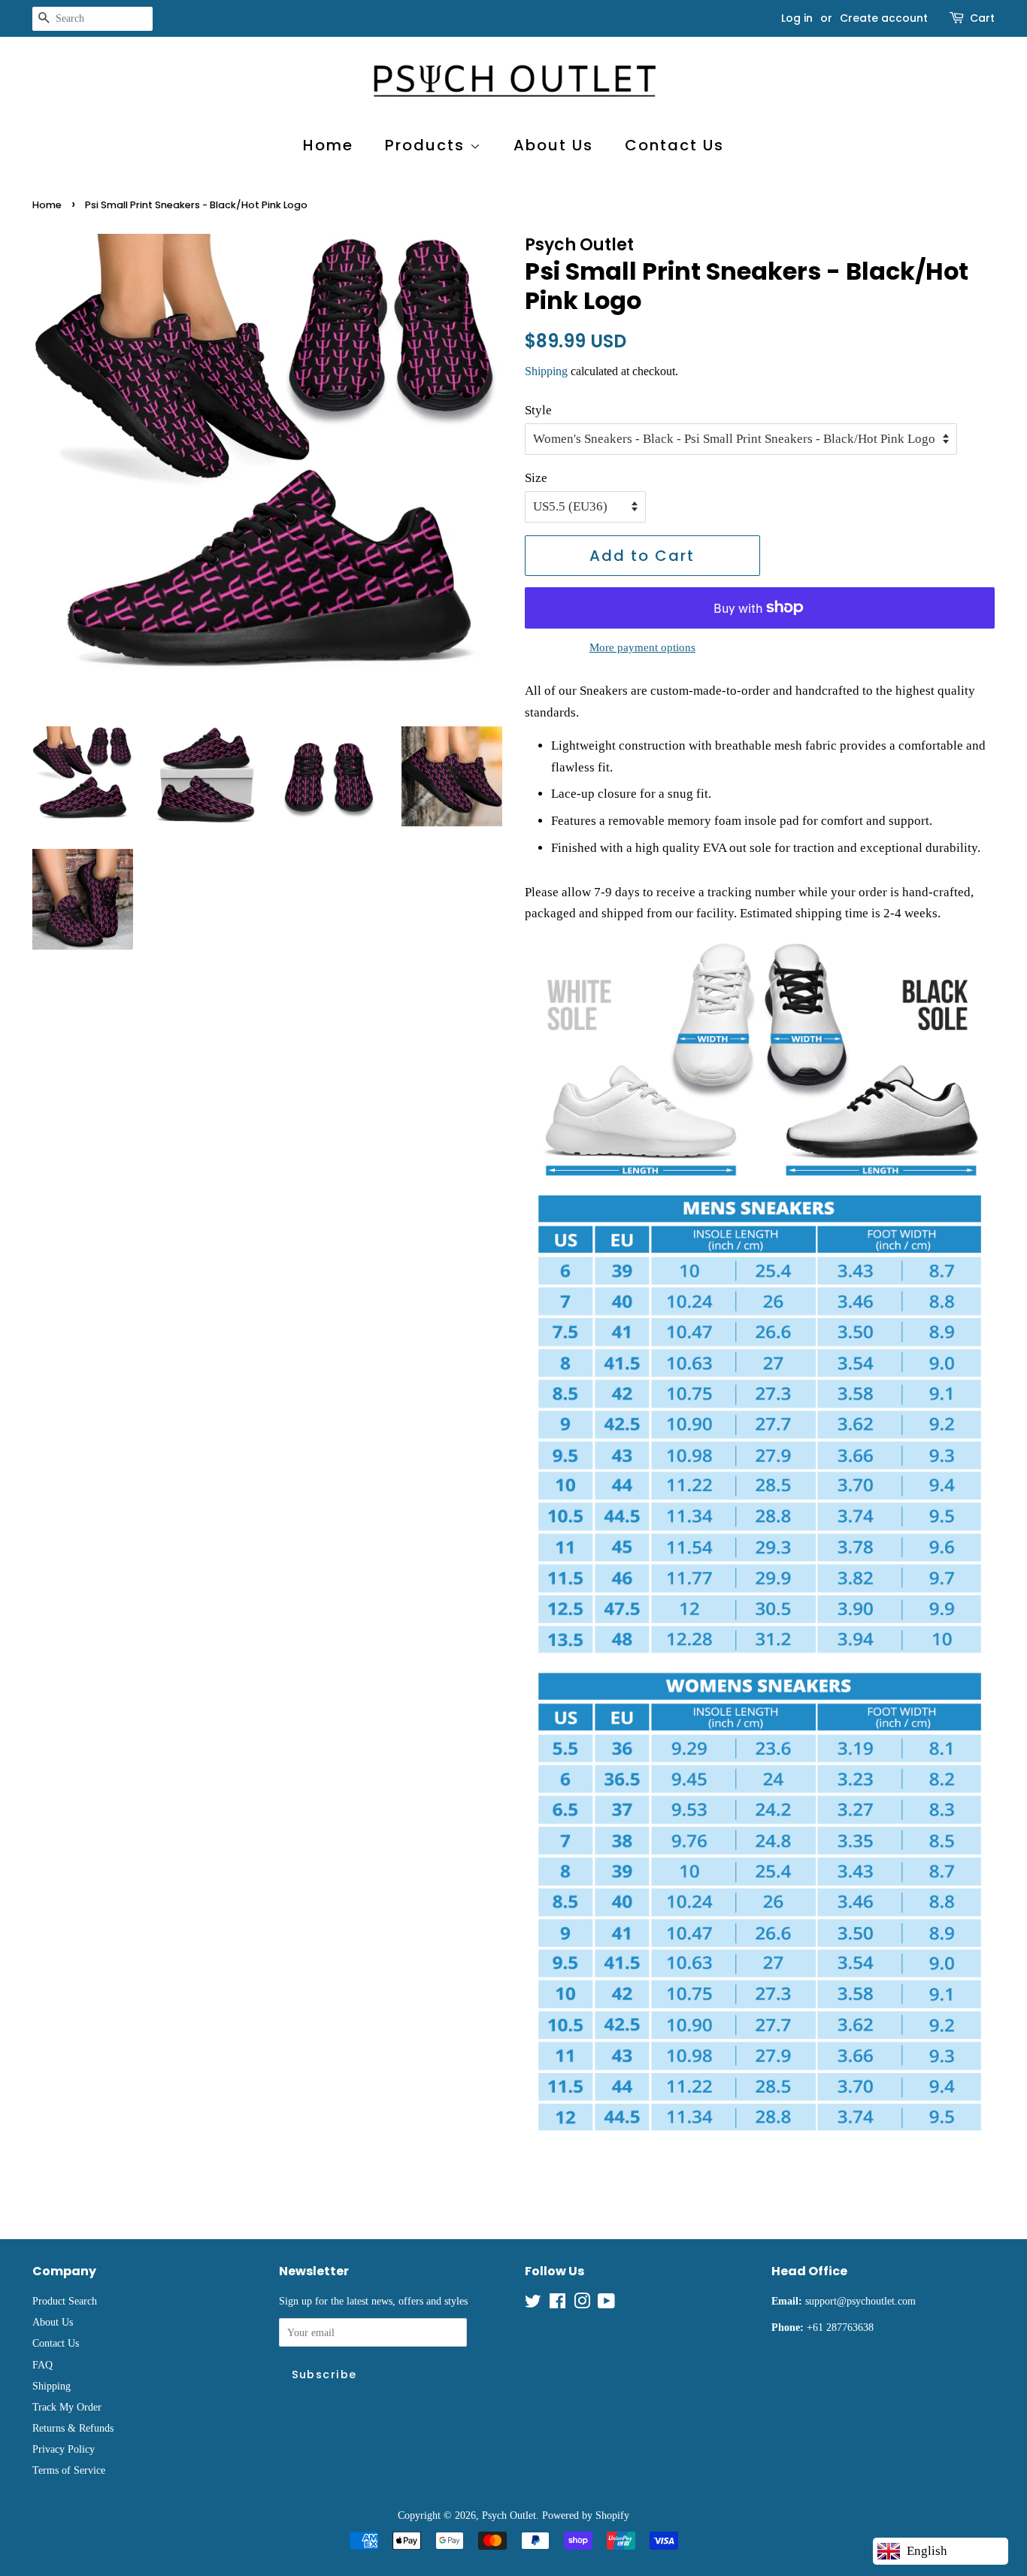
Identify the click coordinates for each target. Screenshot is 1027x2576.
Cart (982, 18)
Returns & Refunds (73, 2428)
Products (427, 145)
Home (328, 145)
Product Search (65, 2301)
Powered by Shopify (586, 2515)
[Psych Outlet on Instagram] (582, 2304)
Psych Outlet (509, 2515)
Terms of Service (69, 2470)
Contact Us (674, 145)
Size (536, 478)
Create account (884, 18)
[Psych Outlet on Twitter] (533, 2304)
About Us (553, 145)
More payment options (642, 647)
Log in (797, 18)
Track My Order (67, 2407)
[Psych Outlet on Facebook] (557, 2304)
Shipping (546, 371)
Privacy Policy (64, 2449)
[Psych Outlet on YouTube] (606, 2304)
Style (538, 410)
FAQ (42, 2365)
